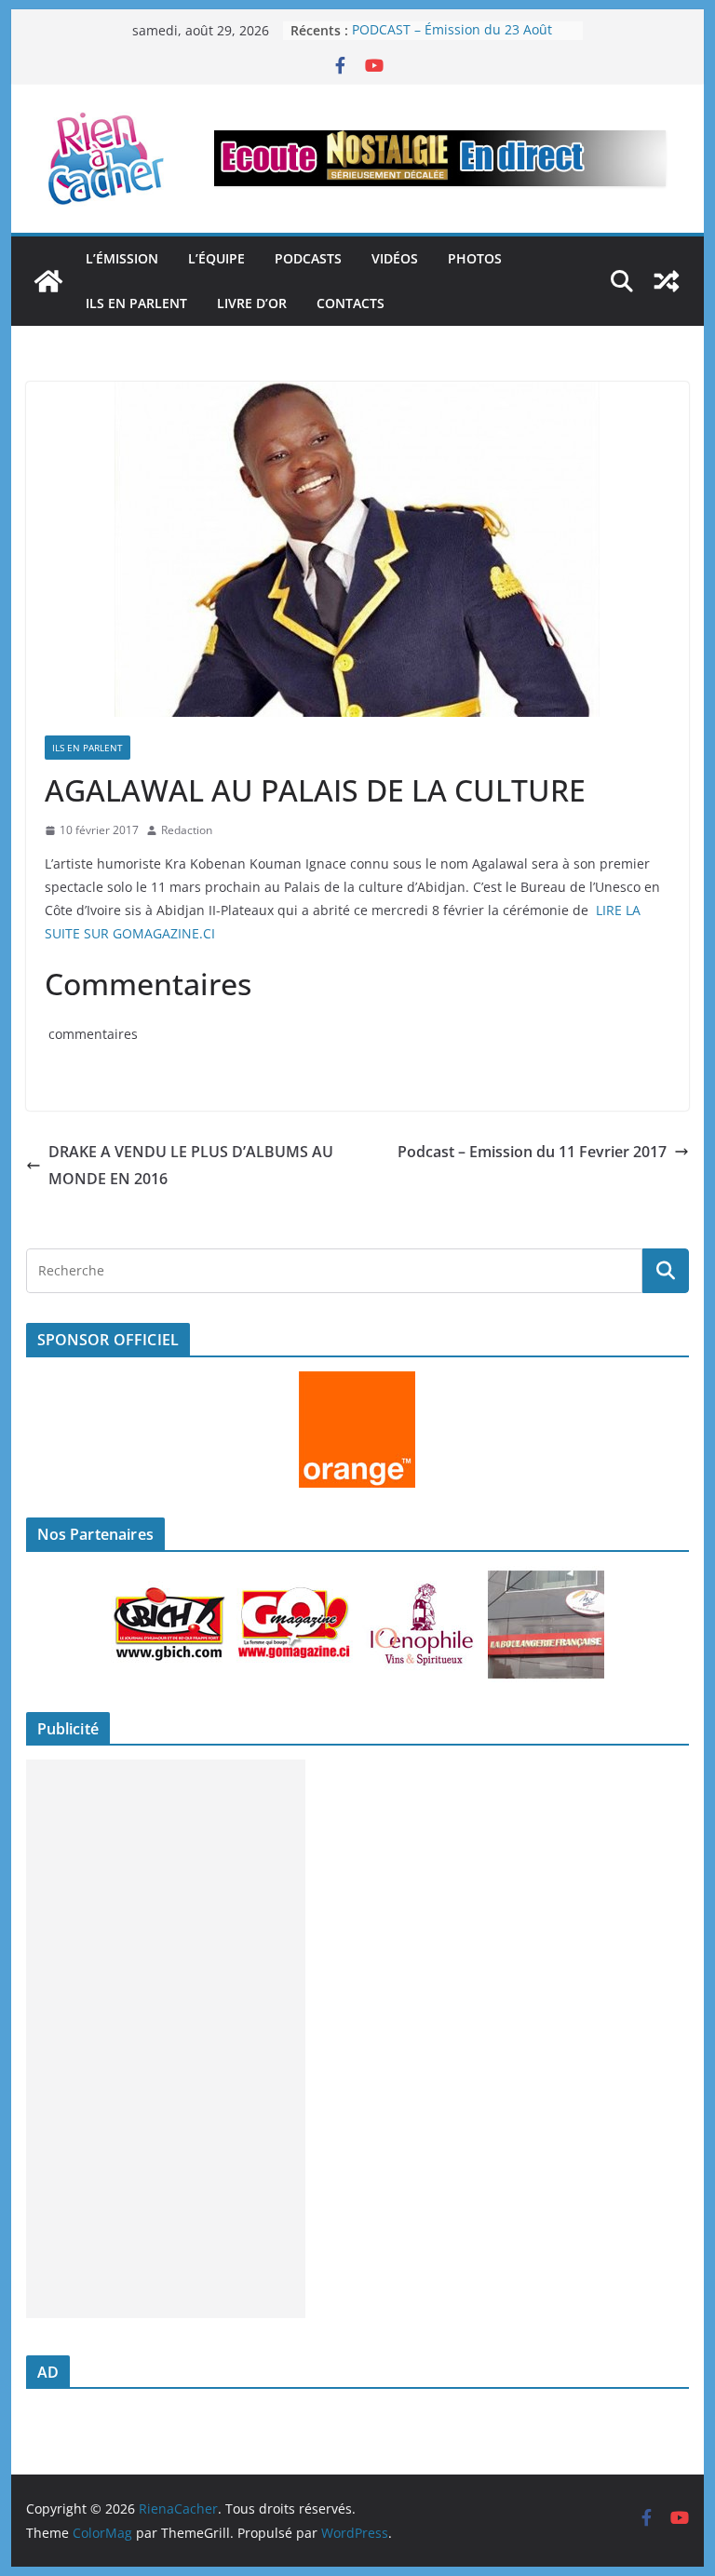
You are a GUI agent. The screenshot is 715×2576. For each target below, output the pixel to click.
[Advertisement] (166, 2039)
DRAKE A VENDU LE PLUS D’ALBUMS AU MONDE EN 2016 (191, 1165)
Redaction (187, 830)
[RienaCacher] (48, 281)
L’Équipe (216, 258)
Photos (475, 258)
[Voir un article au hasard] (667, 281)
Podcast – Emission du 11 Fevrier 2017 (532, 1152)
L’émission (122, 258)
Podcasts (308, 258)
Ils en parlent (136, 303)
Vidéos (395, 258)
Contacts (351, 303)
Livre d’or (252, 303)
